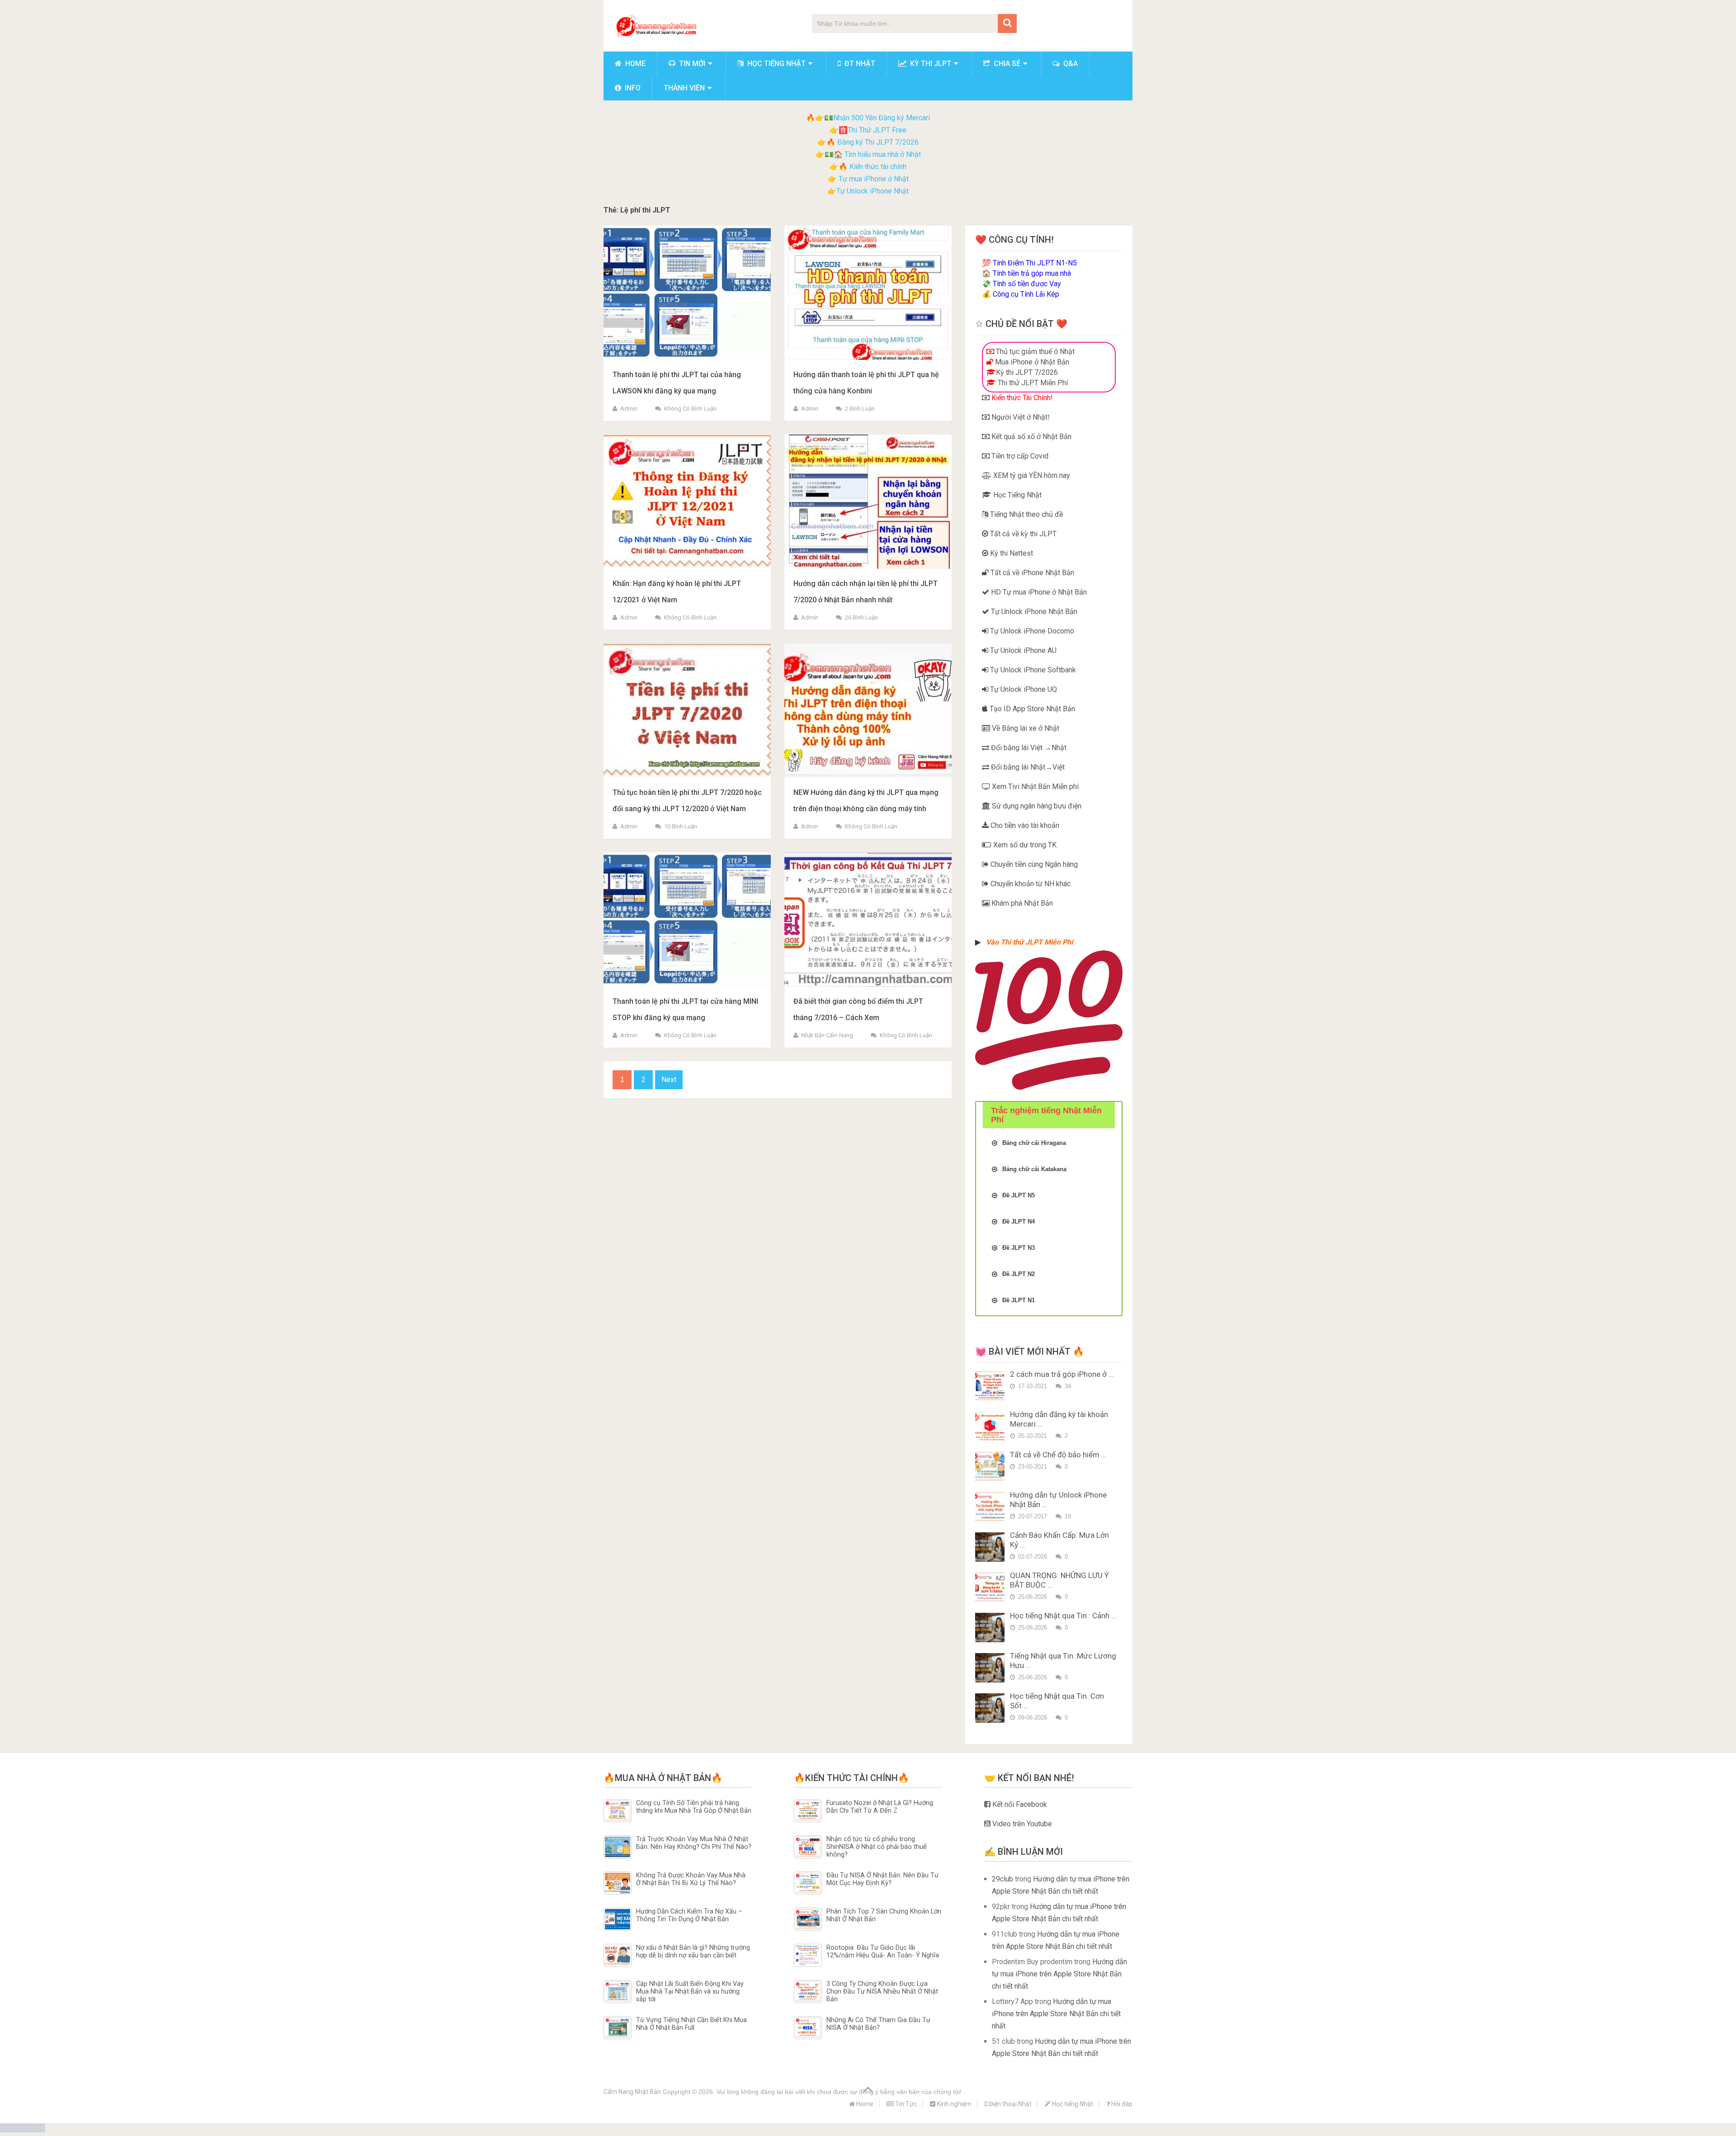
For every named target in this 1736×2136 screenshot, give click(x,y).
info (632, 88)
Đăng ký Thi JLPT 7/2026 (878, 142)
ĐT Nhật (859, 64)
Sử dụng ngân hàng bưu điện (1036, 806)
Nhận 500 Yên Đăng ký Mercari (882, 118)
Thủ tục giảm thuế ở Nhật (1034, 352)
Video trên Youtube (1021, 1824)
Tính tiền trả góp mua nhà (1032, 273)
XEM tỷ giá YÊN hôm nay (1031, 475)
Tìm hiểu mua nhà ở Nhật (883, 154)
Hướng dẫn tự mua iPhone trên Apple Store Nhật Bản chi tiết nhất (1059, 1974)
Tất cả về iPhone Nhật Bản (1031, 573)
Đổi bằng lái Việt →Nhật (1028, 748)
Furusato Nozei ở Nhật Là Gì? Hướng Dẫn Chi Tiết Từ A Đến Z (880, 1807)
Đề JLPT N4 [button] (1019, 1222)
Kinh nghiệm (953, 2104)
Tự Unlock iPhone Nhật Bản (1033, 612)
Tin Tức (905, 2104)
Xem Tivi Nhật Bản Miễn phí (1034, 787)
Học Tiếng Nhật (1017, 495)
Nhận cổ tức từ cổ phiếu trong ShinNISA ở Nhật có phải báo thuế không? (877, 1847)
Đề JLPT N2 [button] (1019, 1274)
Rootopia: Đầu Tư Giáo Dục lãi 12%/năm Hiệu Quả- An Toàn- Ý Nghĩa (883, 1952)
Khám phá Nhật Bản (1021, 903)
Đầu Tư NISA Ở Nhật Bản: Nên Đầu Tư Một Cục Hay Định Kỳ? (882, 1879)
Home (634, 64)
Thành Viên (684, 88)
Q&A (1070, 64)
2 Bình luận (860, 409)
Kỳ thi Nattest (1011, 553)
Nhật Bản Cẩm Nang (827, 1035)
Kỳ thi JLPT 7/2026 (1027, 372)
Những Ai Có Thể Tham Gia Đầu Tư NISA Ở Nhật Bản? (878, 2024)
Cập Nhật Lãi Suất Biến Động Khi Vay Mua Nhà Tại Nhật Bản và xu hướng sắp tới (690, 1992)
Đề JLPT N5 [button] (1019, 1195)
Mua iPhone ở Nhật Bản (1031, 362)
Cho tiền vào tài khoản (1024, 825)
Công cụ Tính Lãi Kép (1026, 294)
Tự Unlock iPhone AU (1022, 650)
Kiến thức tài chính (878, 167)
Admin (629, 409)
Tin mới (691, 64)
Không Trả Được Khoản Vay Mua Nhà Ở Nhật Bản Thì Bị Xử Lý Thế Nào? (691, 1879)
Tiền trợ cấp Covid (1019, 456)
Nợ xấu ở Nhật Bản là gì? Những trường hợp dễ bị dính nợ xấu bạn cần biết (693, 1952)
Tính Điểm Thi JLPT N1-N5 (1035, 263)
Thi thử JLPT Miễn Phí (1032, 383)
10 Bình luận (681, 826)
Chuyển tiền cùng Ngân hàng (1033, 864)
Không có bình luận (690, 409)
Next (669, 1080)
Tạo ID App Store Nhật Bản (1031, 709)
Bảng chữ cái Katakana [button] (1034, 1169)
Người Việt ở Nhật (1019, 417)
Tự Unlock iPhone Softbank (1032, 670)
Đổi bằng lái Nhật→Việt (1027, 767)
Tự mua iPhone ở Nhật (873, 179)
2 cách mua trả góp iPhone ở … (1062, 1374)
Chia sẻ (1006, 64)
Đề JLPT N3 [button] (1019, 1248)
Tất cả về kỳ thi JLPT (1022, 534)
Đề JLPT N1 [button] (1019, 1300)
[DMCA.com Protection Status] (23, 2130)
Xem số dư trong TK (1024, 845)
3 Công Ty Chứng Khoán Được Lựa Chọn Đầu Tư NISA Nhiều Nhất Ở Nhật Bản (882, 1992)
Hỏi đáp (1121, 2104)
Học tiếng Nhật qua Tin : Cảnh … (1063, 1616)
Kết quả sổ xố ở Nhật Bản (1031, 437)
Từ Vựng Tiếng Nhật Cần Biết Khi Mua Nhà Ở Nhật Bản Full (691, 2024)
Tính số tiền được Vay (1027, 284)
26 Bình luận (861, 617)
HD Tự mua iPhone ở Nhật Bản (1038, 592)
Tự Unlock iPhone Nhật (873, 191)
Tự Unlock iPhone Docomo (1031, 631)
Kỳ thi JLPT (930, 64)
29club (1002, 1879)
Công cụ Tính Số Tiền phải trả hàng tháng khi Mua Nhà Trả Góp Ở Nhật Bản (694, 1807)
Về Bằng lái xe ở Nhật (1025, 728)
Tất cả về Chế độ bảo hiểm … (1058, 1455)
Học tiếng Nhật (776, 64)
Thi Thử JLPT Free (877, 130)
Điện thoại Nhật (1010, 2104)
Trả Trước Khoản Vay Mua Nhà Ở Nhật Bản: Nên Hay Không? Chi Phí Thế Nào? (694, 1843)
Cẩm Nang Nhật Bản (632, 2092)
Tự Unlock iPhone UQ (1023, 689)
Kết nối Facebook (1019, 1804)
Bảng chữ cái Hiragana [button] (1034, 1143)
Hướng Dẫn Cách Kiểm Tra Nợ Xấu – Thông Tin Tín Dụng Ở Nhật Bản (689, 1915)
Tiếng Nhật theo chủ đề (1026, 514)
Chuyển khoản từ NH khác (1030, 884)
